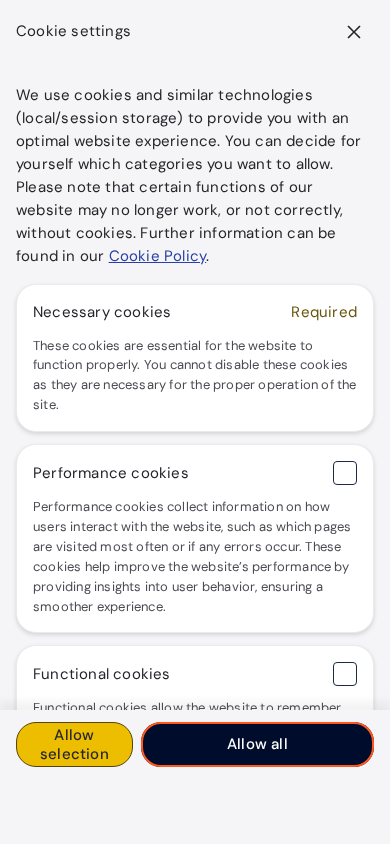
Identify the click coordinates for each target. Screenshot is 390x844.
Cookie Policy (158, 256)
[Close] (354, 32)
